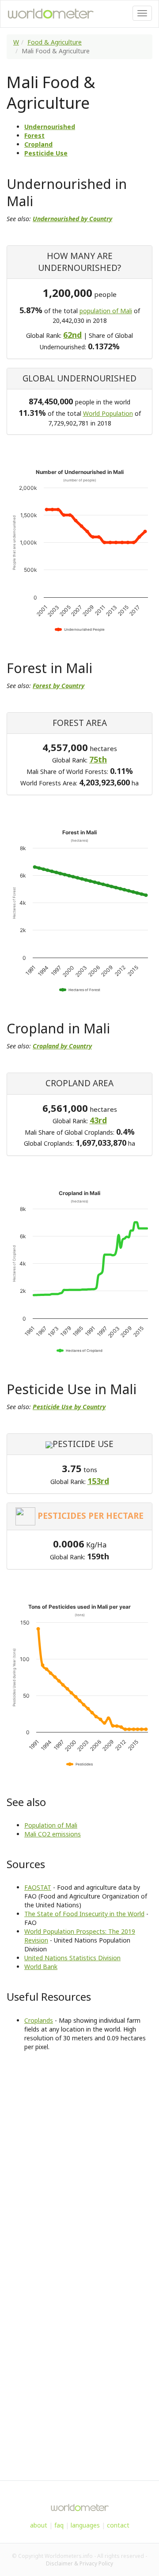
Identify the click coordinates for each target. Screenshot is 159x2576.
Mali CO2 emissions (53, 1834)
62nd (72, 335)
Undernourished (50, 127)
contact (118, 2525)
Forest (34, 135)
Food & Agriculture (55, 42)
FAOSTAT (38, 1887)
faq (59, 2525)
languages (85, 2525)
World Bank (41, 1967)
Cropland (38, 144)
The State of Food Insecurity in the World (84, 1914)
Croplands (39, 2020)
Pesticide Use (46, 153)
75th (98, 759)
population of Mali (106, 311)
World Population (108, 413)
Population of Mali (51, 1825)
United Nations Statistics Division (72, 1958)
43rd (98, 1120)
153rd (98, 1481)
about (39, 2525)
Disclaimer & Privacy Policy (79, 2563)
